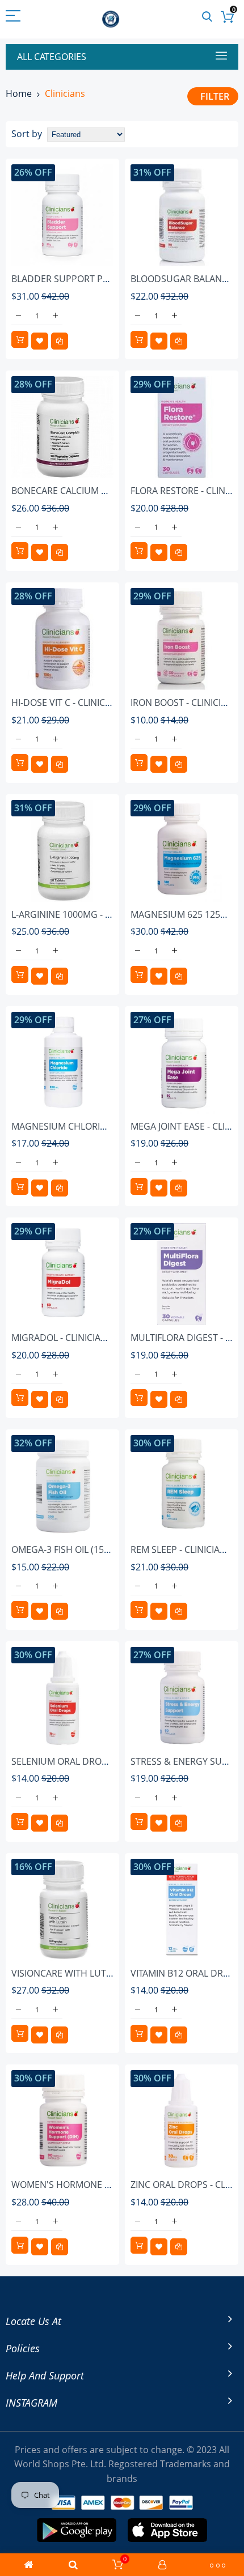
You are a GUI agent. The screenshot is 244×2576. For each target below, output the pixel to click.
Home (19, 93)
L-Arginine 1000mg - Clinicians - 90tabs (101, 914)
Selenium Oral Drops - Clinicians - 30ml (104, 1761)
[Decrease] (18, 316)
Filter (215, 96)
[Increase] (55, 316)
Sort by (27, 134)
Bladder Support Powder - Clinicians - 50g (113, 279)
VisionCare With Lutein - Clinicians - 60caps (113, 1973)
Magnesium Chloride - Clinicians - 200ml (106, 1126)
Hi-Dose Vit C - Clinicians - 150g (83, 702)
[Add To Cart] (20, 339)
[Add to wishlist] (40, 341)
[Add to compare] (60, 341)
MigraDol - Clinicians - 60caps (82, 1338)
